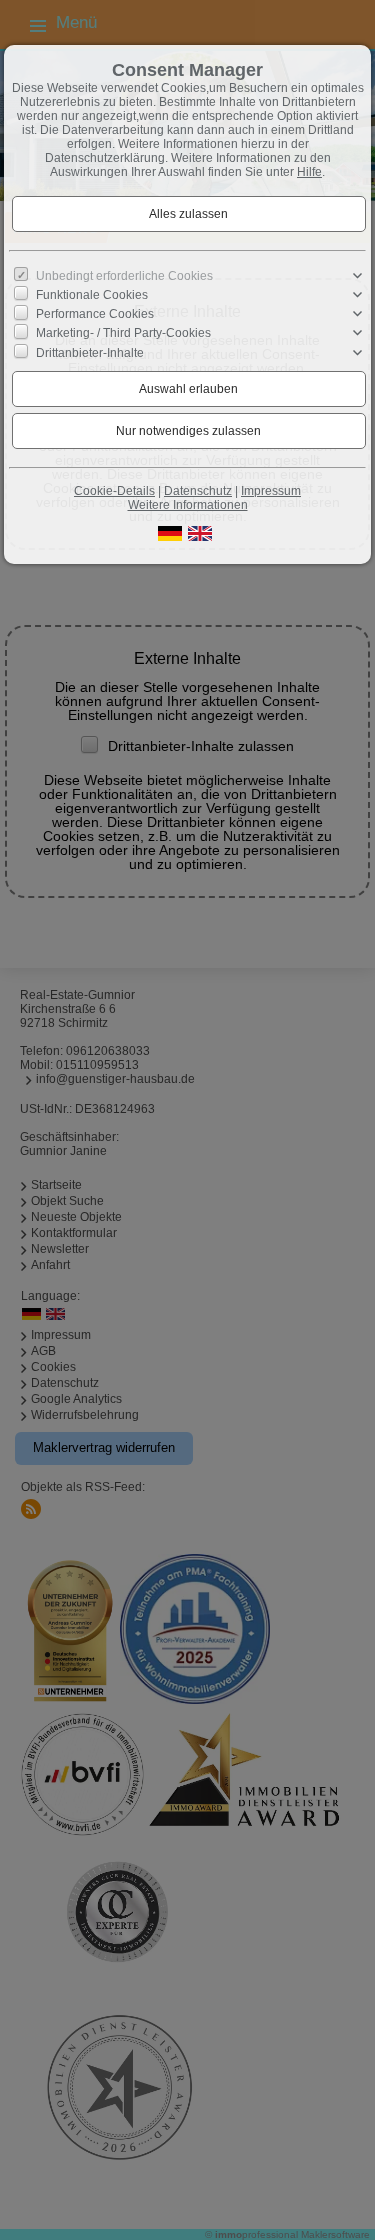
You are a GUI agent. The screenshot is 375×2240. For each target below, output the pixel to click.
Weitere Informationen (188, 505)
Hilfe (309, 172)
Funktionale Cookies (92, 295)
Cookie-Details (114, 491)
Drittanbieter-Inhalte (90, 352)
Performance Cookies (95, 314)
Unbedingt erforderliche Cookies (124, 276)
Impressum (271, 491)
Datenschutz (198, 491)
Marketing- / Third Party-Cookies (123, 333)
